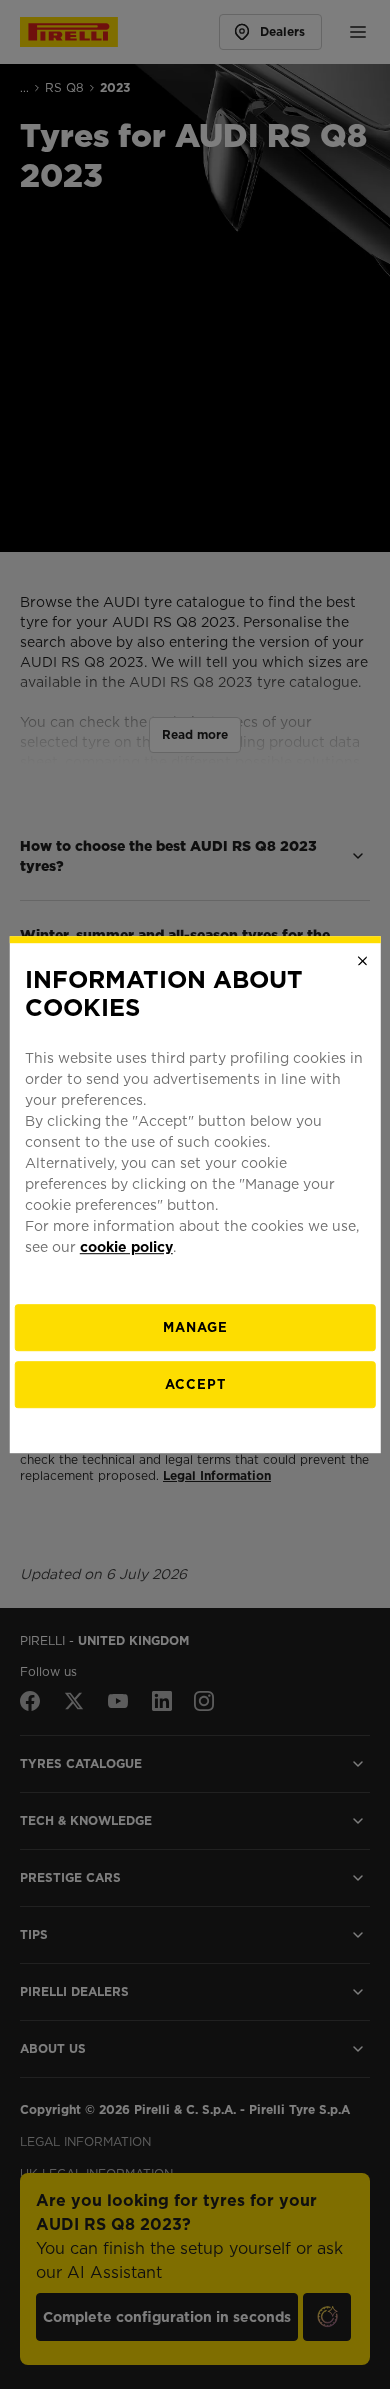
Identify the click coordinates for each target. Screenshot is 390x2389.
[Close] (362, 961)
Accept (195, 1384)
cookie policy (126, 1247)
